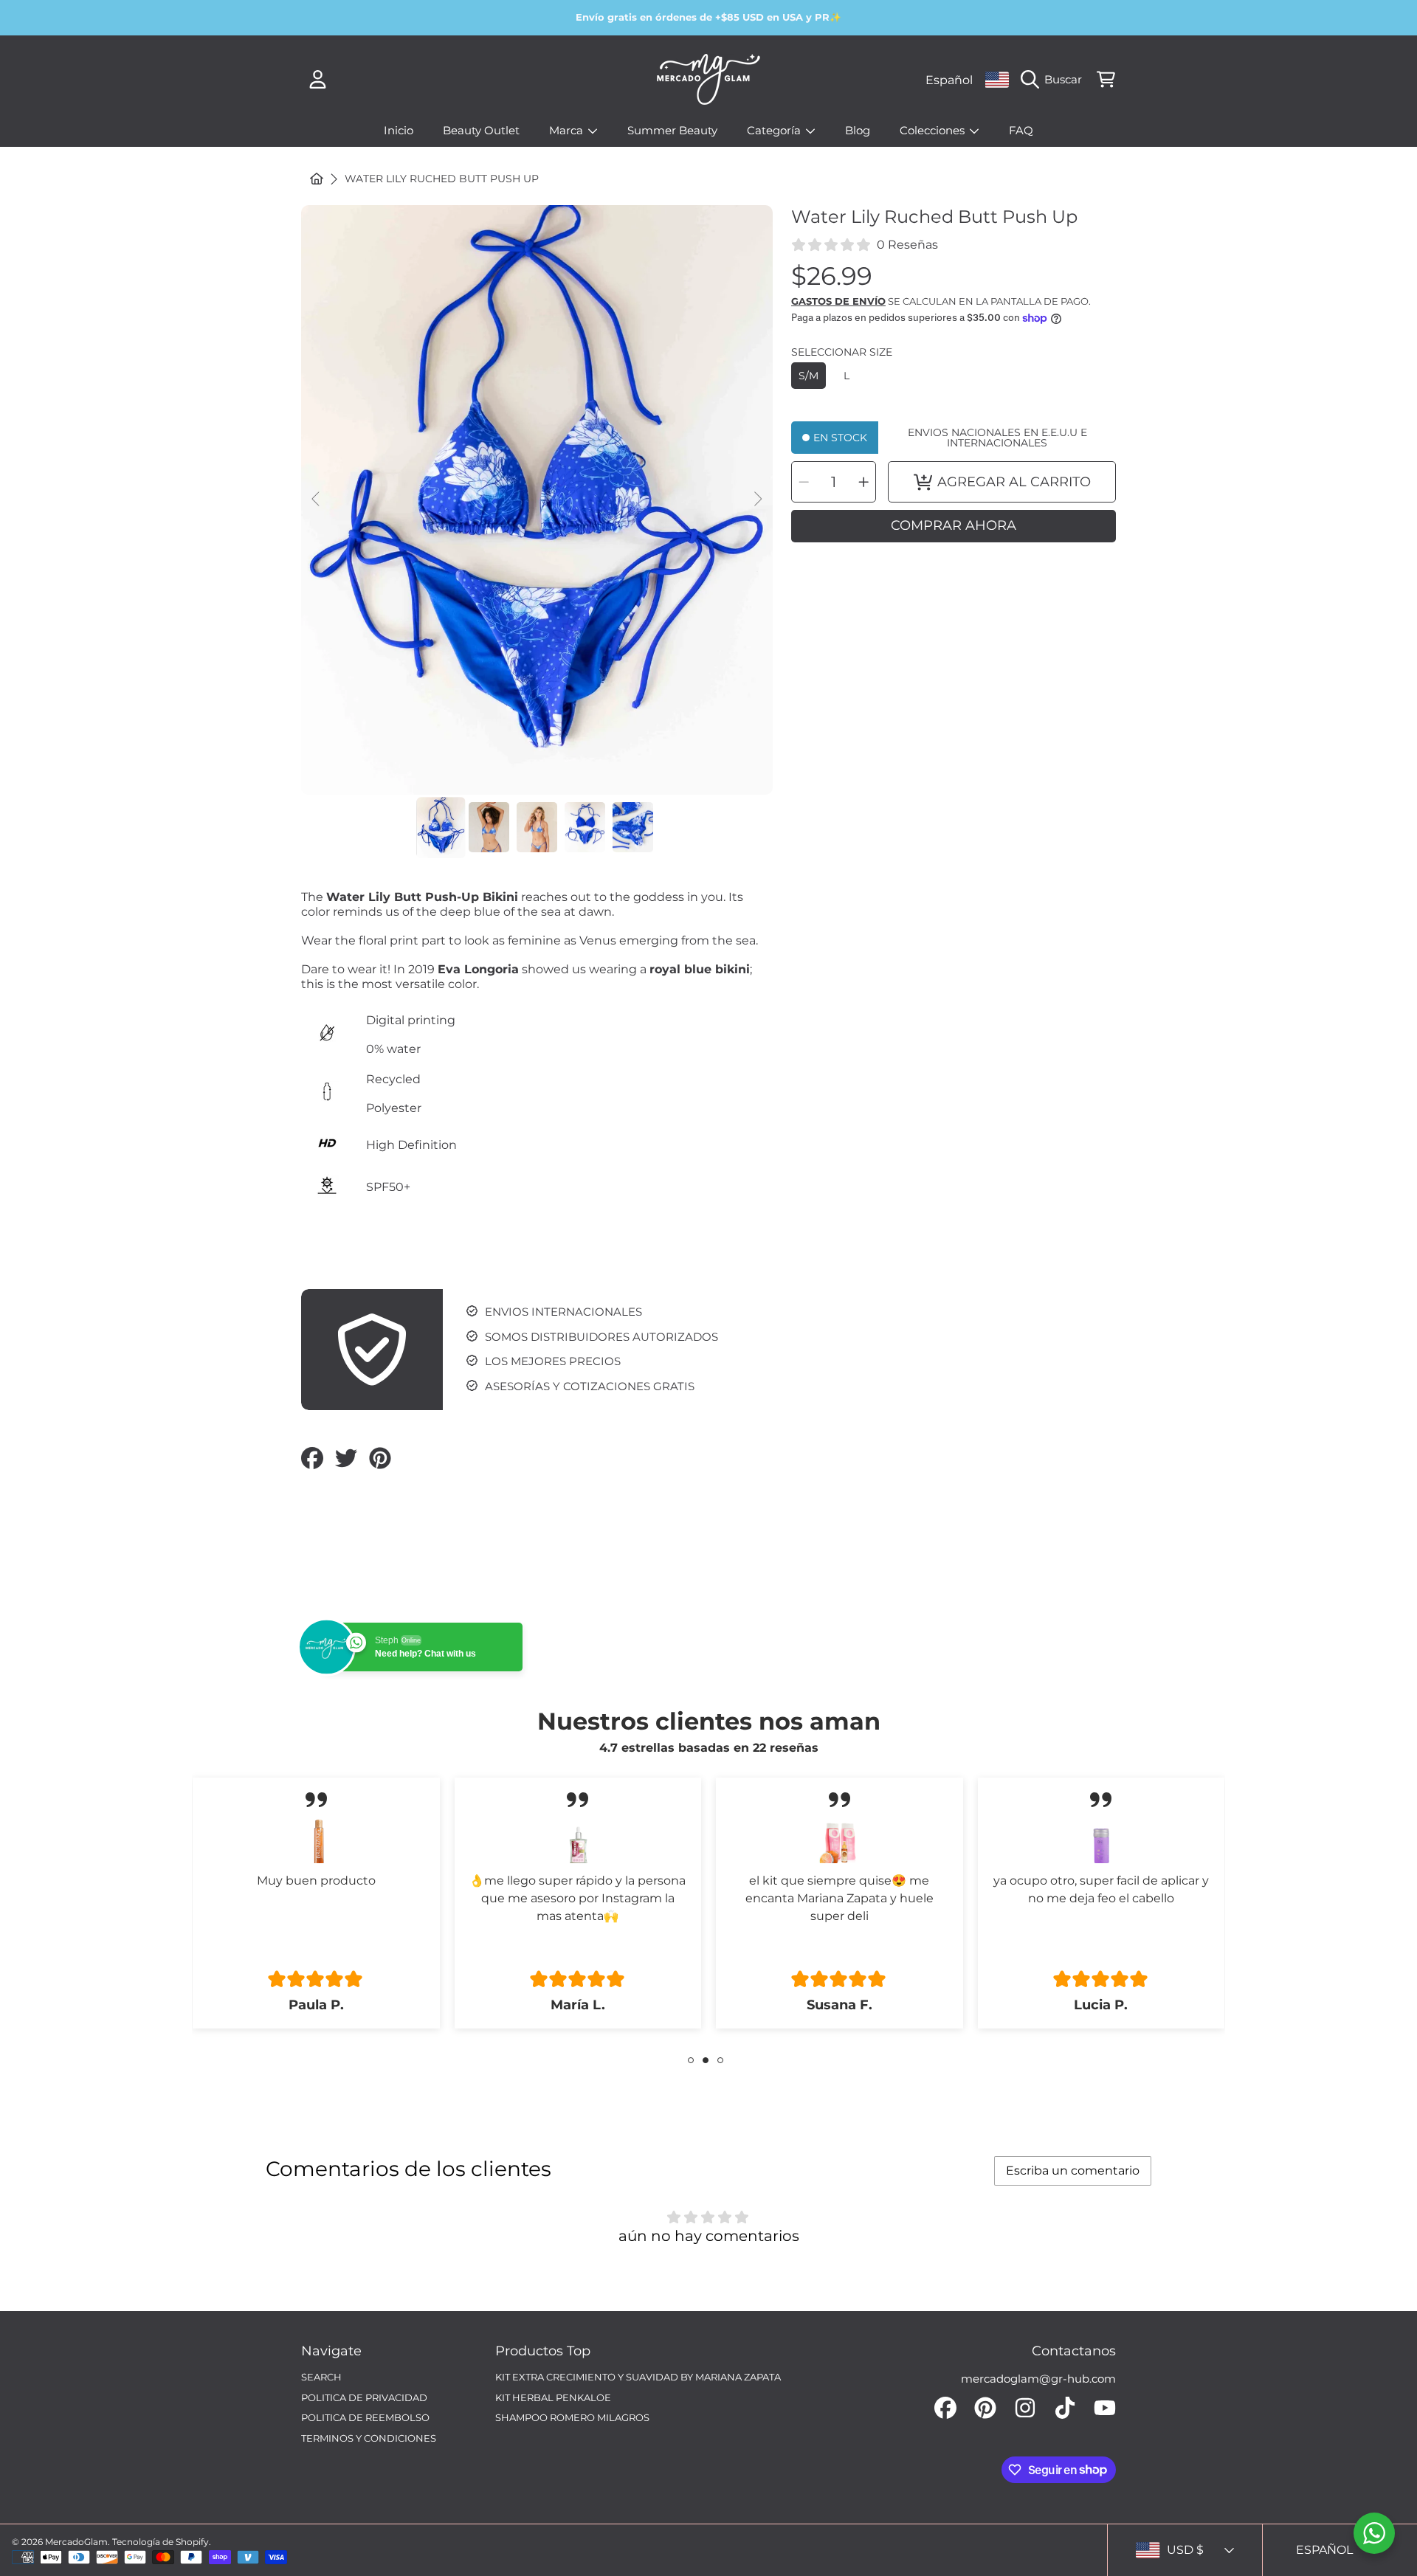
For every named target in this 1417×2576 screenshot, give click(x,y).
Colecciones (934, 130)
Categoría (775, 130)
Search (321, 2377)
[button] (1055, 80)
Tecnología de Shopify (161, 2542)
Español (949, 80)
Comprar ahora (954, 525)
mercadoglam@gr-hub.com (1038, 2379)
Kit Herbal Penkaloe (553, 2397)
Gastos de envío (838, 301)
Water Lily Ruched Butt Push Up (442, 179)
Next (757, 500)
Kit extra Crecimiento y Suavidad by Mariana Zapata (638, 2377)
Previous (317, 500)
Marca (568, 130)
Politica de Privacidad (364, 2397)
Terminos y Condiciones (369, 2438)
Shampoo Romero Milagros (572, 2417)
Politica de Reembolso (365, 2417)
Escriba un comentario (1073, 2171)
